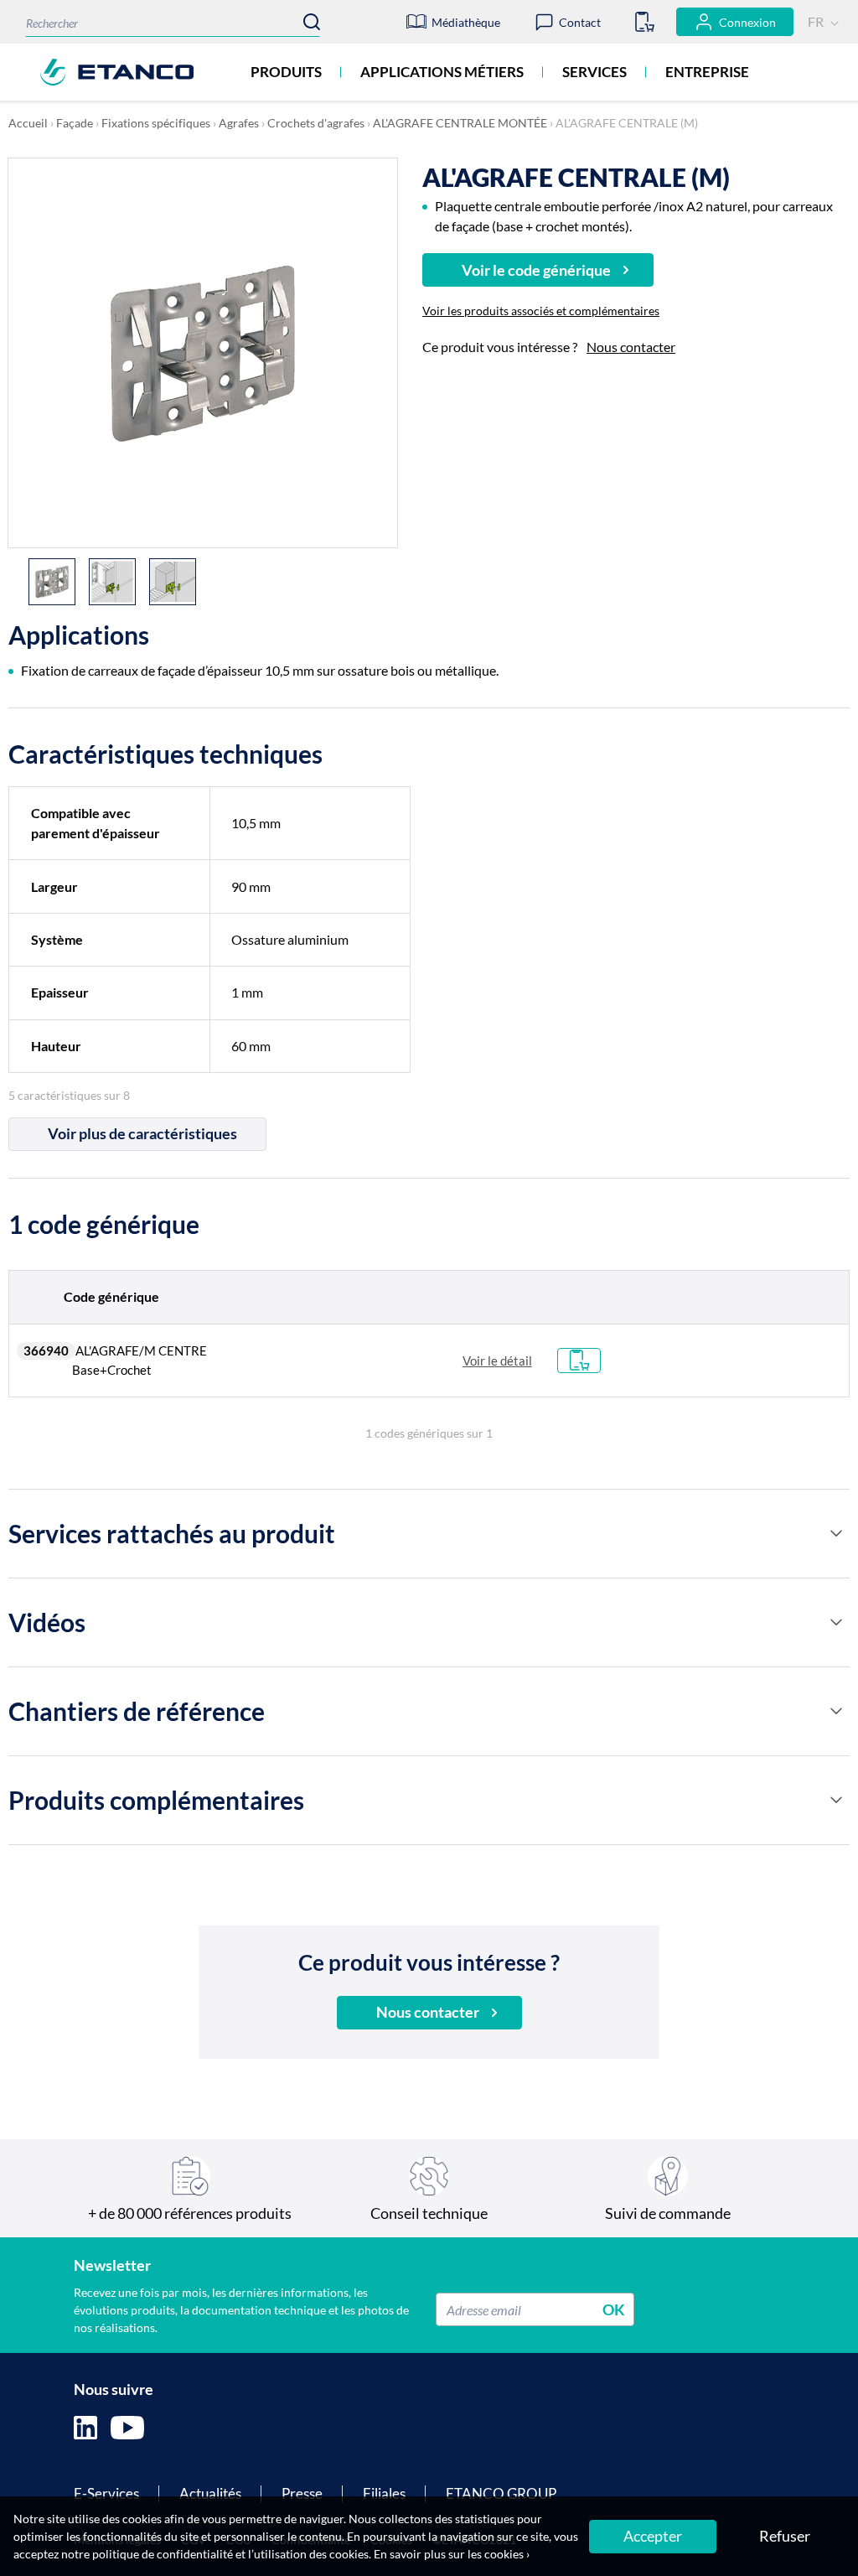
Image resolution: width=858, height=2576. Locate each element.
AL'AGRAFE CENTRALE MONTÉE (460, 123)
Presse (302, 2493)
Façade (75, 123)
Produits (286, 72)
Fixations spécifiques (156, 123)
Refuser (785, 2536)
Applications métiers (442, 72)
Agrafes (239, 123)
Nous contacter (631, 347)
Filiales (384, 2493)
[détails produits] (836, 1533)
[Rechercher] (312, 22)
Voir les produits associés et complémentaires (541, 311)
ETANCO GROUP (501, 2493)
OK (614, 2309)
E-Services (106, 2493)
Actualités (210, 2493)
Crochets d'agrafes (316, 123)
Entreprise (707, 72)
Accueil (28, 123)
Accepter (653, 2536)
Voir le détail (497, 1361)
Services (594, 72)
